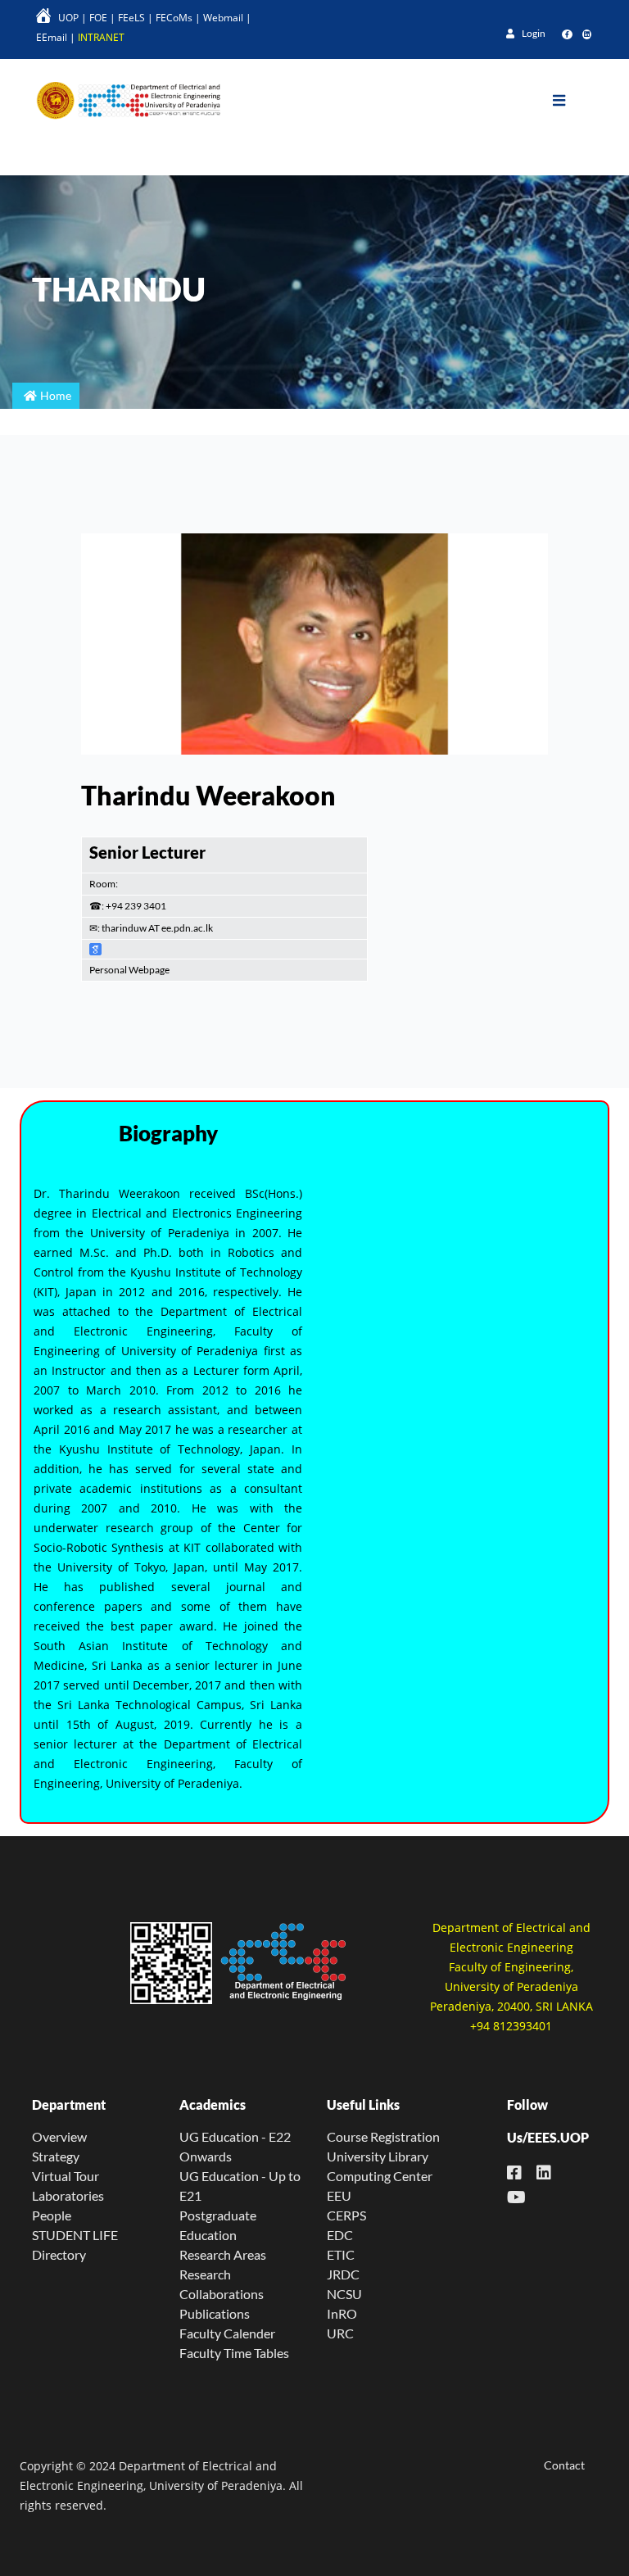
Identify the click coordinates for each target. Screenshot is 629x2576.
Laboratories (68, 2195)
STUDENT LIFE (75, 2235)
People (52, 2215)
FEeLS (131, 18)
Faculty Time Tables (234, 2353)
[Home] (122, 100)
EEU (339, 2195)
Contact (564, 2465)
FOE (98, 18)
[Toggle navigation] (571, 101)
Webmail (223, 18)
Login (533, 33)
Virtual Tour (66, 2176)
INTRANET (101, 37)
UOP (68, 18)
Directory (59, 2254)
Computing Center (380, 2176)
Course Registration (383, 2136)
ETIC (341, 2254)
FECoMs (174, 18)
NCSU (344, 2294)
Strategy (56, 2156)
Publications (215, 2313)
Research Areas (223, 2254)
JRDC (343, 2274)
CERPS (346, 2215)
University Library (378, 2156)
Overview (59, 2136)
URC (340, 2333)
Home (56, 395)
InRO (342, 2313)
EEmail (52, 37)
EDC (340, 2235)
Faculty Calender (227, 2333)
